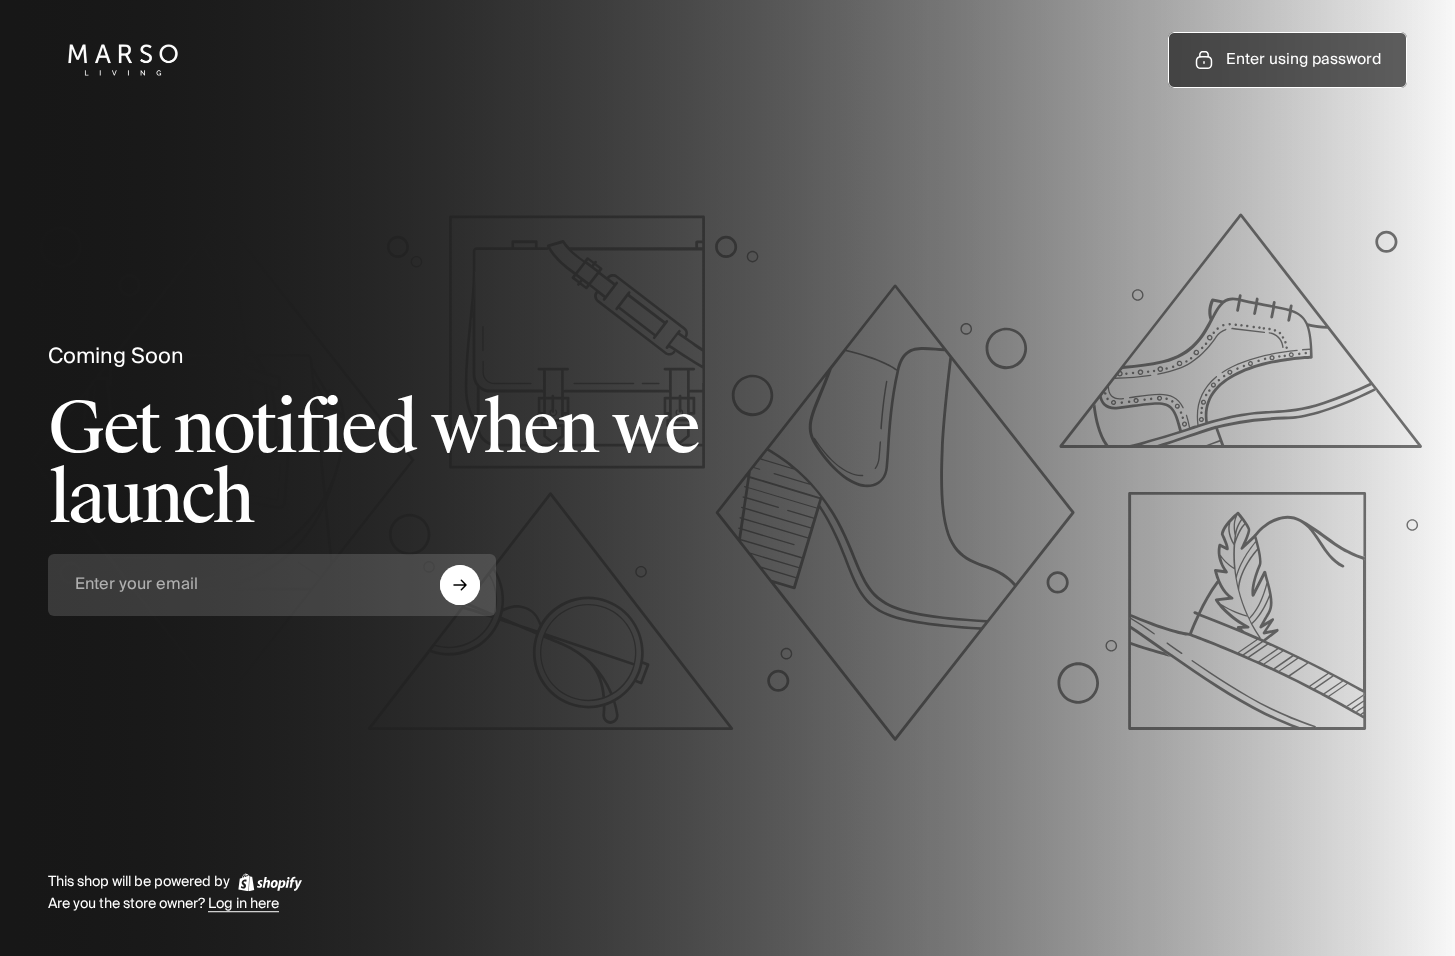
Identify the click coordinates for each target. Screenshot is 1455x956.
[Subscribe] (460, 585)
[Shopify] (270, 882)
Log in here (243, 905)
